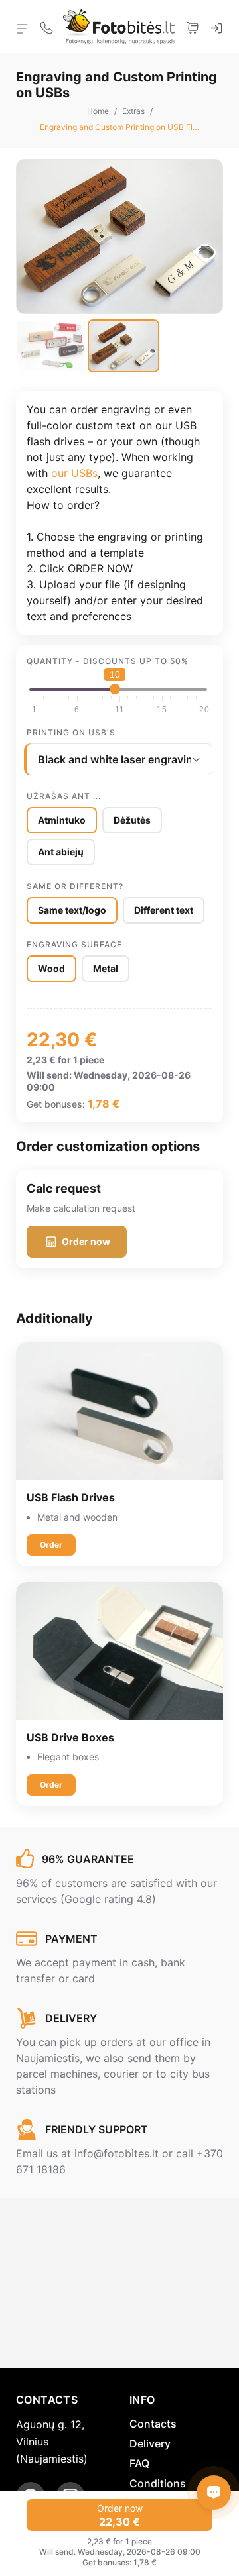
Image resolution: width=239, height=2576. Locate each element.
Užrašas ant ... (64, 796)
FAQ (139, 2463)
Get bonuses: (56, 1104)
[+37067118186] (46, 27)
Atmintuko (62, 820)
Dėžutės (132, 820)
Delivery (150, 2443)
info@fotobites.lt (117, 2153)
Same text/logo (72, 910)
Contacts (153, 2424)
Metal (106, 968)
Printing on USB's (71, 732)
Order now (86, 1241)
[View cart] (193, 27)
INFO (142, 2400)
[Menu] (23, 28)
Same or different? (75, 886)
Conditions (158, 2483)
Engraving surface (74, 944)
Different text (164, 910)
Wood (51, 968)
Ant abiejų (61, 852)
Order (51, 1545)
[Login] (216, 27)
